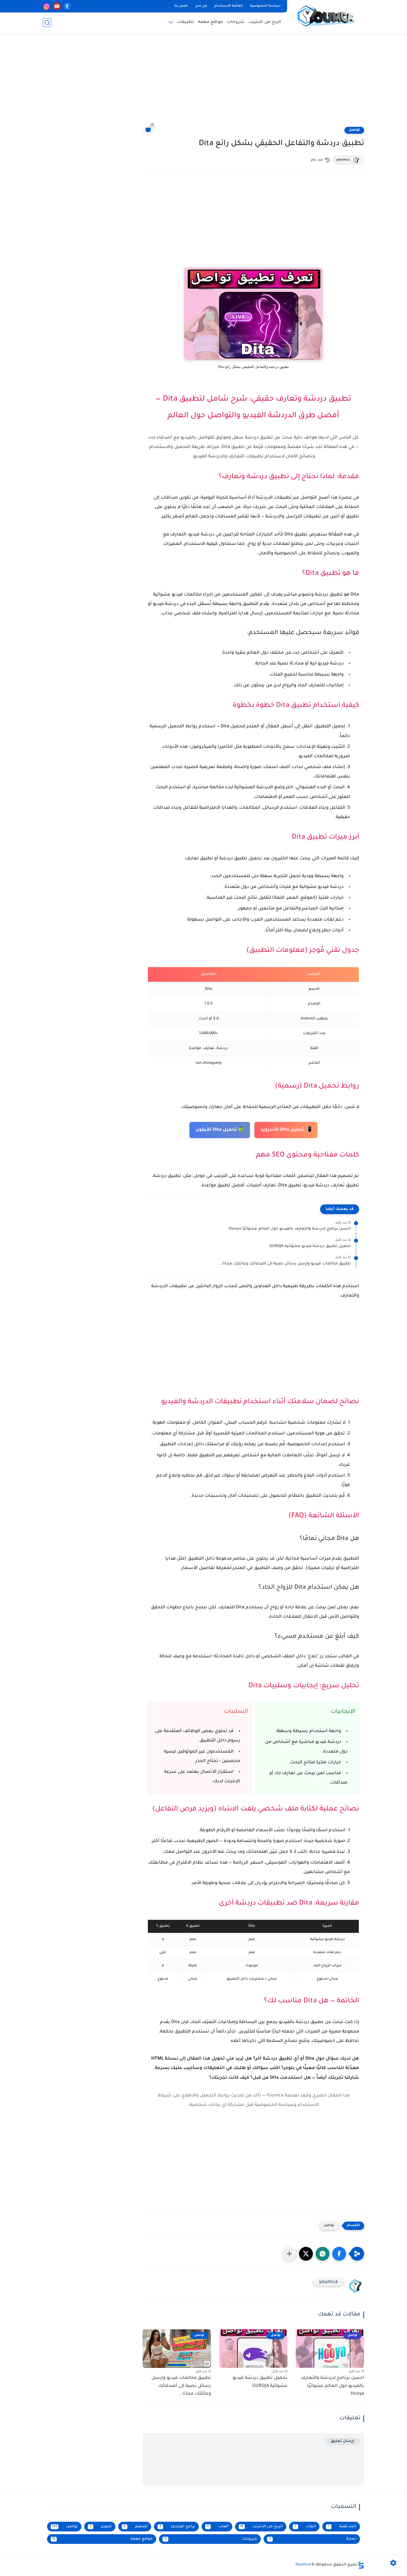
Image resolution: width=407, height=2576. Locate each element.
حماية (313, 2539)
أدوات (305, 2527)
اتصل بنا (181, 6)
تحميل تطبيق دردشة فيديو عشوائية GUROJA (310, 1246)
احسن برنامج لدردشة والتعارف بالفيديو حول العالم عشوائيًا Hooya (290, 1229)
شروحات (236, 22)
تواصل (354, 130)
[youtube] (57, 6)
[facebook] (67, 6)
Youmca (303, 2565)
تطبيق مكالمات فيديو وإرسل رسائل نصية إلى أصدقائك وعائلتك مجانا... (284, 1264)
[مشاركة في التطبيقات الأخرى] (289, 2254)
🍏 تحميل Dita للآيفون (220, 1130)
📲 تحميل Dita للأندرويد (286, 1130)
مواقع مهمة (210, 22)
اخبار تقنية (342, 2527)
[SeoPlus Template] (361, 2565)
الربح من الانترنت (265, 22)
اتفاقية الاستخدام (229, 6)
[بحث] (47, 23)
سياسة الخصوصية (265, 6)
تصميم (136, 2527)
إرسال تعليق (342, 2441)
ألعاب (218, 2527)
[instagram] (47, 6)
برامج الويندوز (177, 2527)
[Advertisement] (203, 83)
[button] (339, 2254)
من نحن (201, 6)
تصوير (101, 2527)
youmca (343, 160)
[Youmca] (327, 16)
